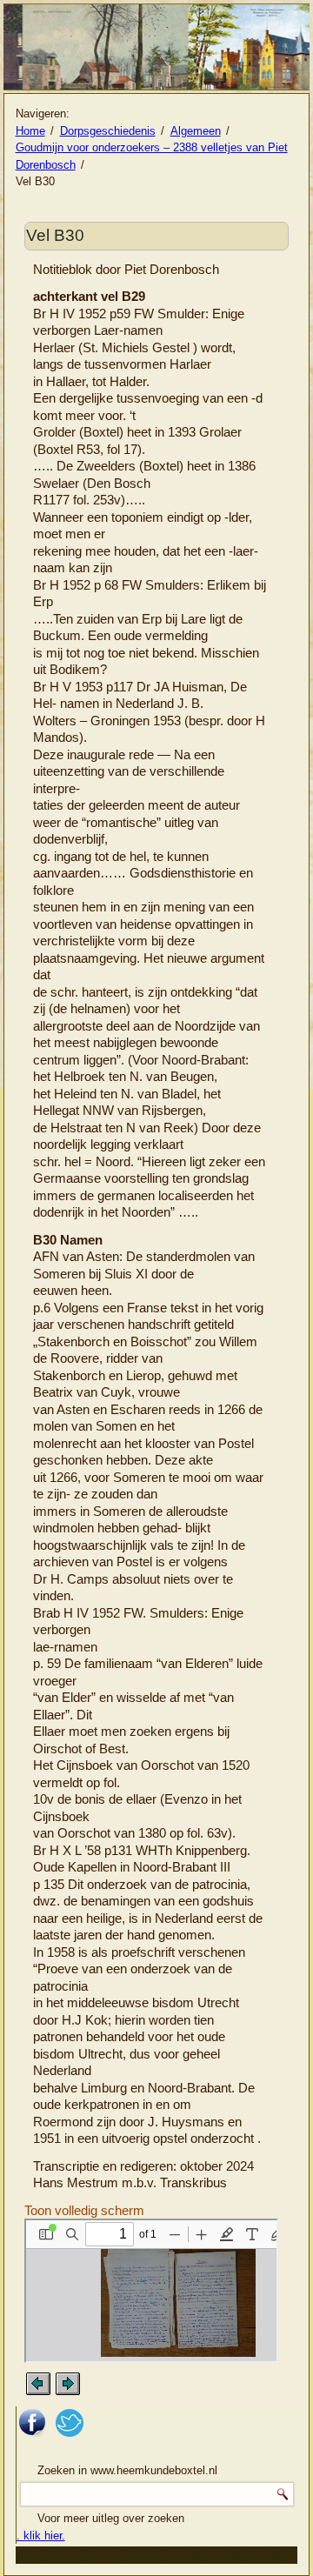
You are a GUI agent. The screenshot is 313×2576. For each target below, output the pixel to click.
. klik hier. (41, 2536)
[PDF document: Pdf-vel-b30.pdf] (151, 2291)
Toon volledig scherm (84, 2210)
